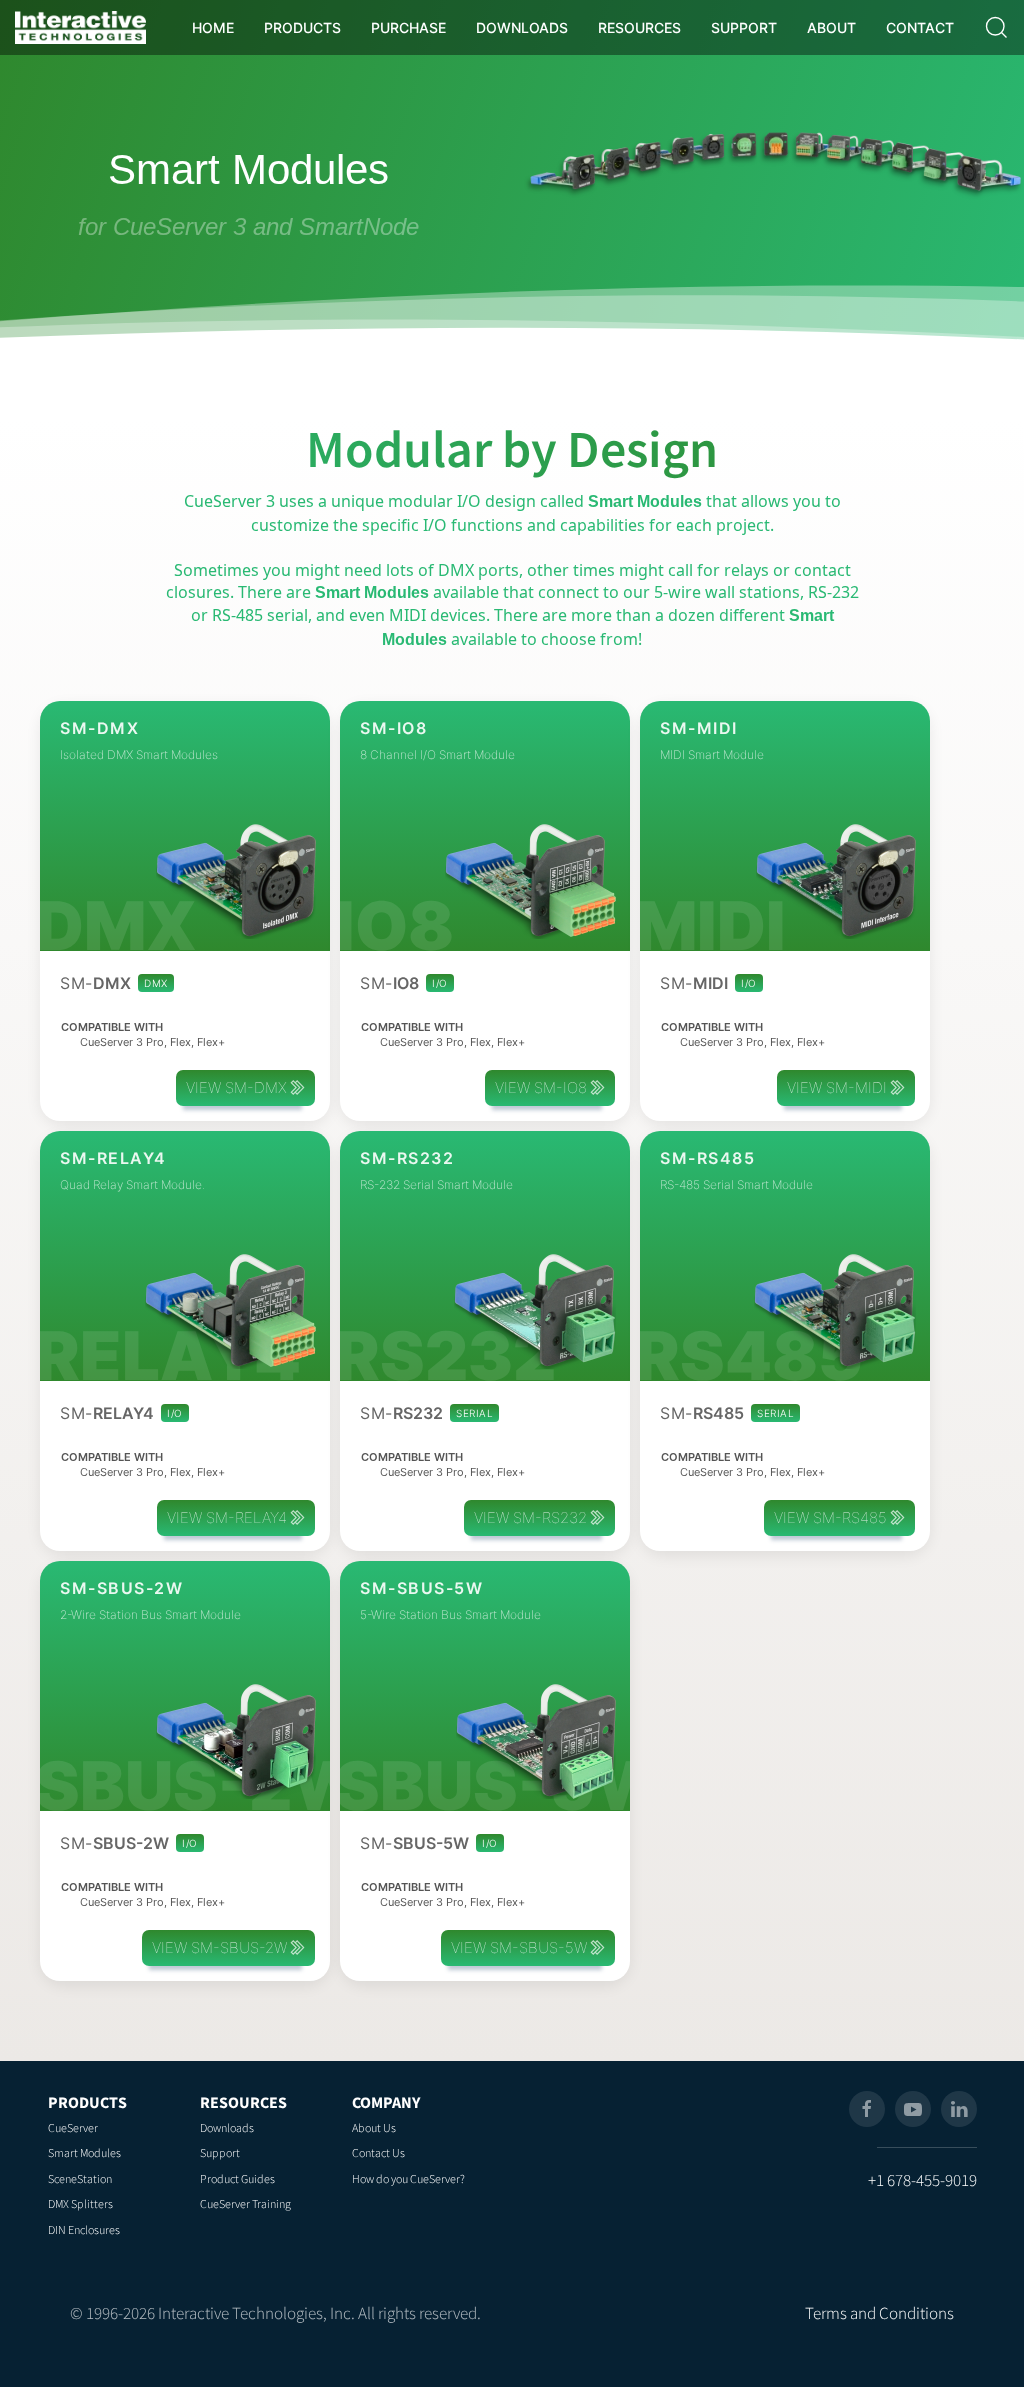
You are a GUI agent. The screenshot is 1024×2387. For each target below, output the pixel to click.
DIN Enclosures (84, 2229)
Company (386, 2102)
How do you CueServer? (408, 2178)
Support (220, 2152)
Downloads (227, 2127)
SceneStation (80, 2178)
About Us (374, 2127)
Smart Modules (84, 2152)
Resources (243, 2102)
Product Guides (237, 2178)
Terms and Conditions (879, 2313)
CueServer (73, 2127)
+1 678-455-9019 (922, 2180)
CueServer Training (245, 2203)
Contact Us (378, 2152)
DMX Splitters (80, 2203)
